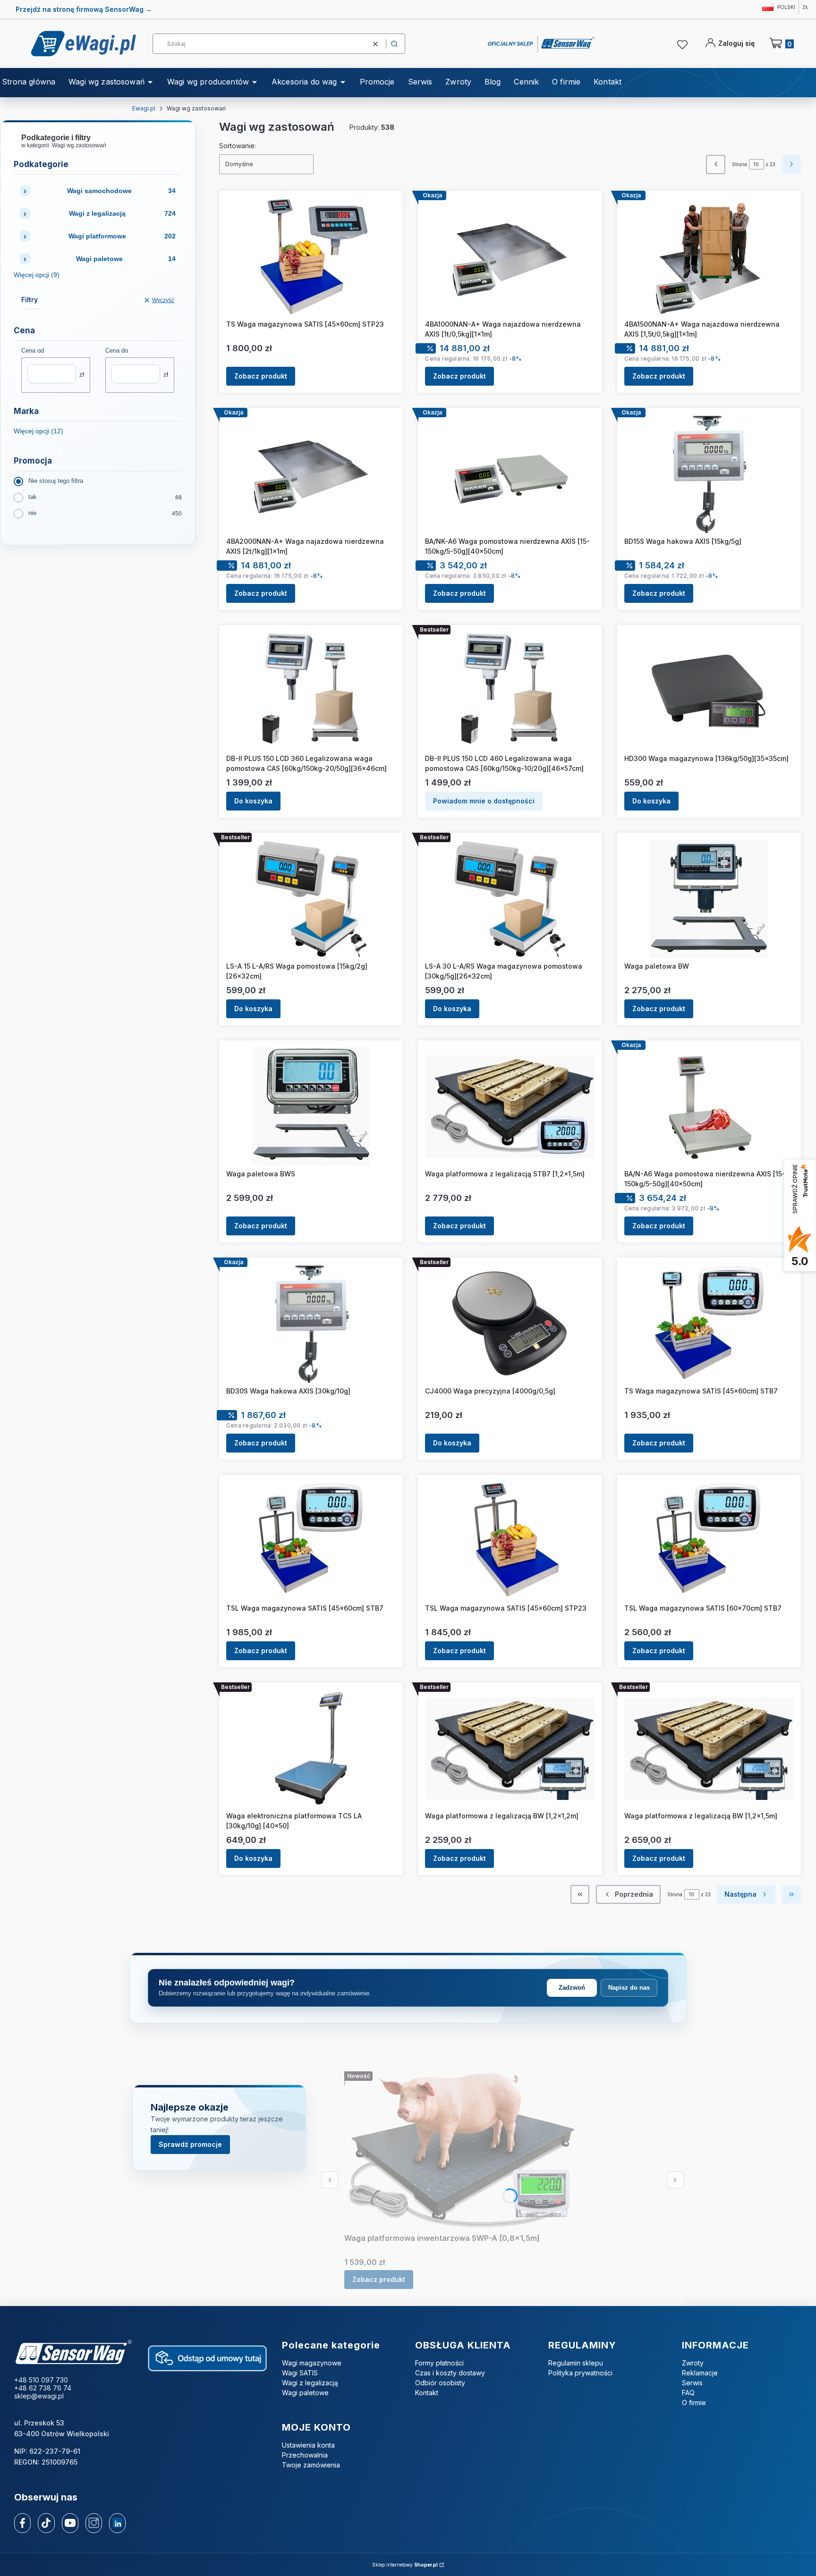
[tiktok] (46, 2523)
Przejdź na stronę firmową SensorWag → (84, 9)
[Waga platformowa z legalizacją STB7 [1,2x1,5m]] (510, 1106)
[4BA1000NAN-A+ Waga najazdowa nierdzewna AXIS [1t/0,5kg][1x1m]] (510, 257)
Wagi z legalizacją (122, 213)
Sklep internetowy (405, 2565)
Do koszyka (253, 801)
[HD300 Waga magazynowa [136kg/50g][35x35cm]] (709, 691)
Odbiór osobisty (440, 2383)
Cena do (117, 351)
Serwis (692, 2383)
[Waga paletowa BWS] (311, 1106)
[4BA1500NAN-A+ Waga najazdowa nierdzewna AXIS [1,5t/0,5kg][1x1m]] (709, 257)
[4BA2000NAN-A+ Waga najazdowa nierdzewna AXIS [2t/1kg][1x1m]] (311, 474)
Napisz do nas (629, 1988)
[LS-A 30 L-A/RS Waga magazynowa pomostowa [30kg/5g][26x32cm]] (510, 899)
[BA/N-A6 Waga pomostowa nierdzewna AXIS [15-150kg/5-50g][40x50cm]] (709, 1106)
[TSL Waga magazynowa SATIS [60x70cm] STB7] (709, 1541)
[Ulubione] (684, 45)
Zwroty (693, 2363)
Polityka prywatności (580, 2373)
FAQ (688, 2393)
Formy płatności (439, 2363)
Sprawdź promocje (190, 2144)
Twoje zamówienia (311, 2465)
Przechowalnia (305, 2455)
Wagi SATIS (300, 2373)
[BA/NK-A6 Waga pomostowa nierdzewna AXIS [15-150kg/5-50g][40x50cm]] (510, 474)
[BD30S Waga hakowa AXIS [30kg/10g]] (311, 1324)
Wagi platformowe (122, 236)
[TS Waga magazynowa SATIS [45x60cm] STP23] (311, 257)
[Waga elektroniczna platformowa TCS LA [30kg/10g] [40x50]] (311, 1748)
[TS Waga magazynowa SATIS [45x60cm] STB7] (709, 1324)
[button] (394, 44)
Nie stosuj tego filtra (56, 481)
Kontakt (427, 2393)
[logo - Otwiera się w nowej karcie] (73, 2353)
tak (33, 497)
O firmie (694, 2403)
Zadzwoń (572, 1988)
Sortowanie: (238, 146)
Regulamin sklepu (576, 2363)
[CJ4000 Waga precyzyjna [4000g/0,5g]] (510, 1324)
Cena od (33, 351)
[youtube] (70, 2523)
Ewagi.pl (144, 108)
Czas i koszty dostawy (450, 2373)
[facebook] (23, 2523)
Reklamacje (700, 2373)
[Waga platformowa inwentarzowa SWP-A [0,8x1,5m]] (462, 2150)
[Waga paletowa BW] (709, 899)
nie (32, 513)
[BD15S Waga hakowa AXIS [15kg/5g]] (709, 474)
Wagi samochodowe (122, 191)
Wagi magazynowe (312, 2363)
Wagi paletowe (126, 259)
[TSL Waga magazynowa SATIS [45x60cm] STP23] (510, 1541)
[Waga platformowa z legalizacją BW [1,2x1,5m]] (709, 1748)
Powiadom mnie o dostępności (484, 801)
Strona (739, 164)
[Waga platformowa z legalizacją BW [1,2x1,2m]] (510, 1748)
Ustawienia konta (308, 2445)
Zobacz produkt (261, 376)
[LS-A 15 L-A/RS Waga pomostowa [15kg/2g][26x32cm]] (311, 899)
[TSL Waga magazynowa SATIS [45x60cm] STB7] (311, 1541)
